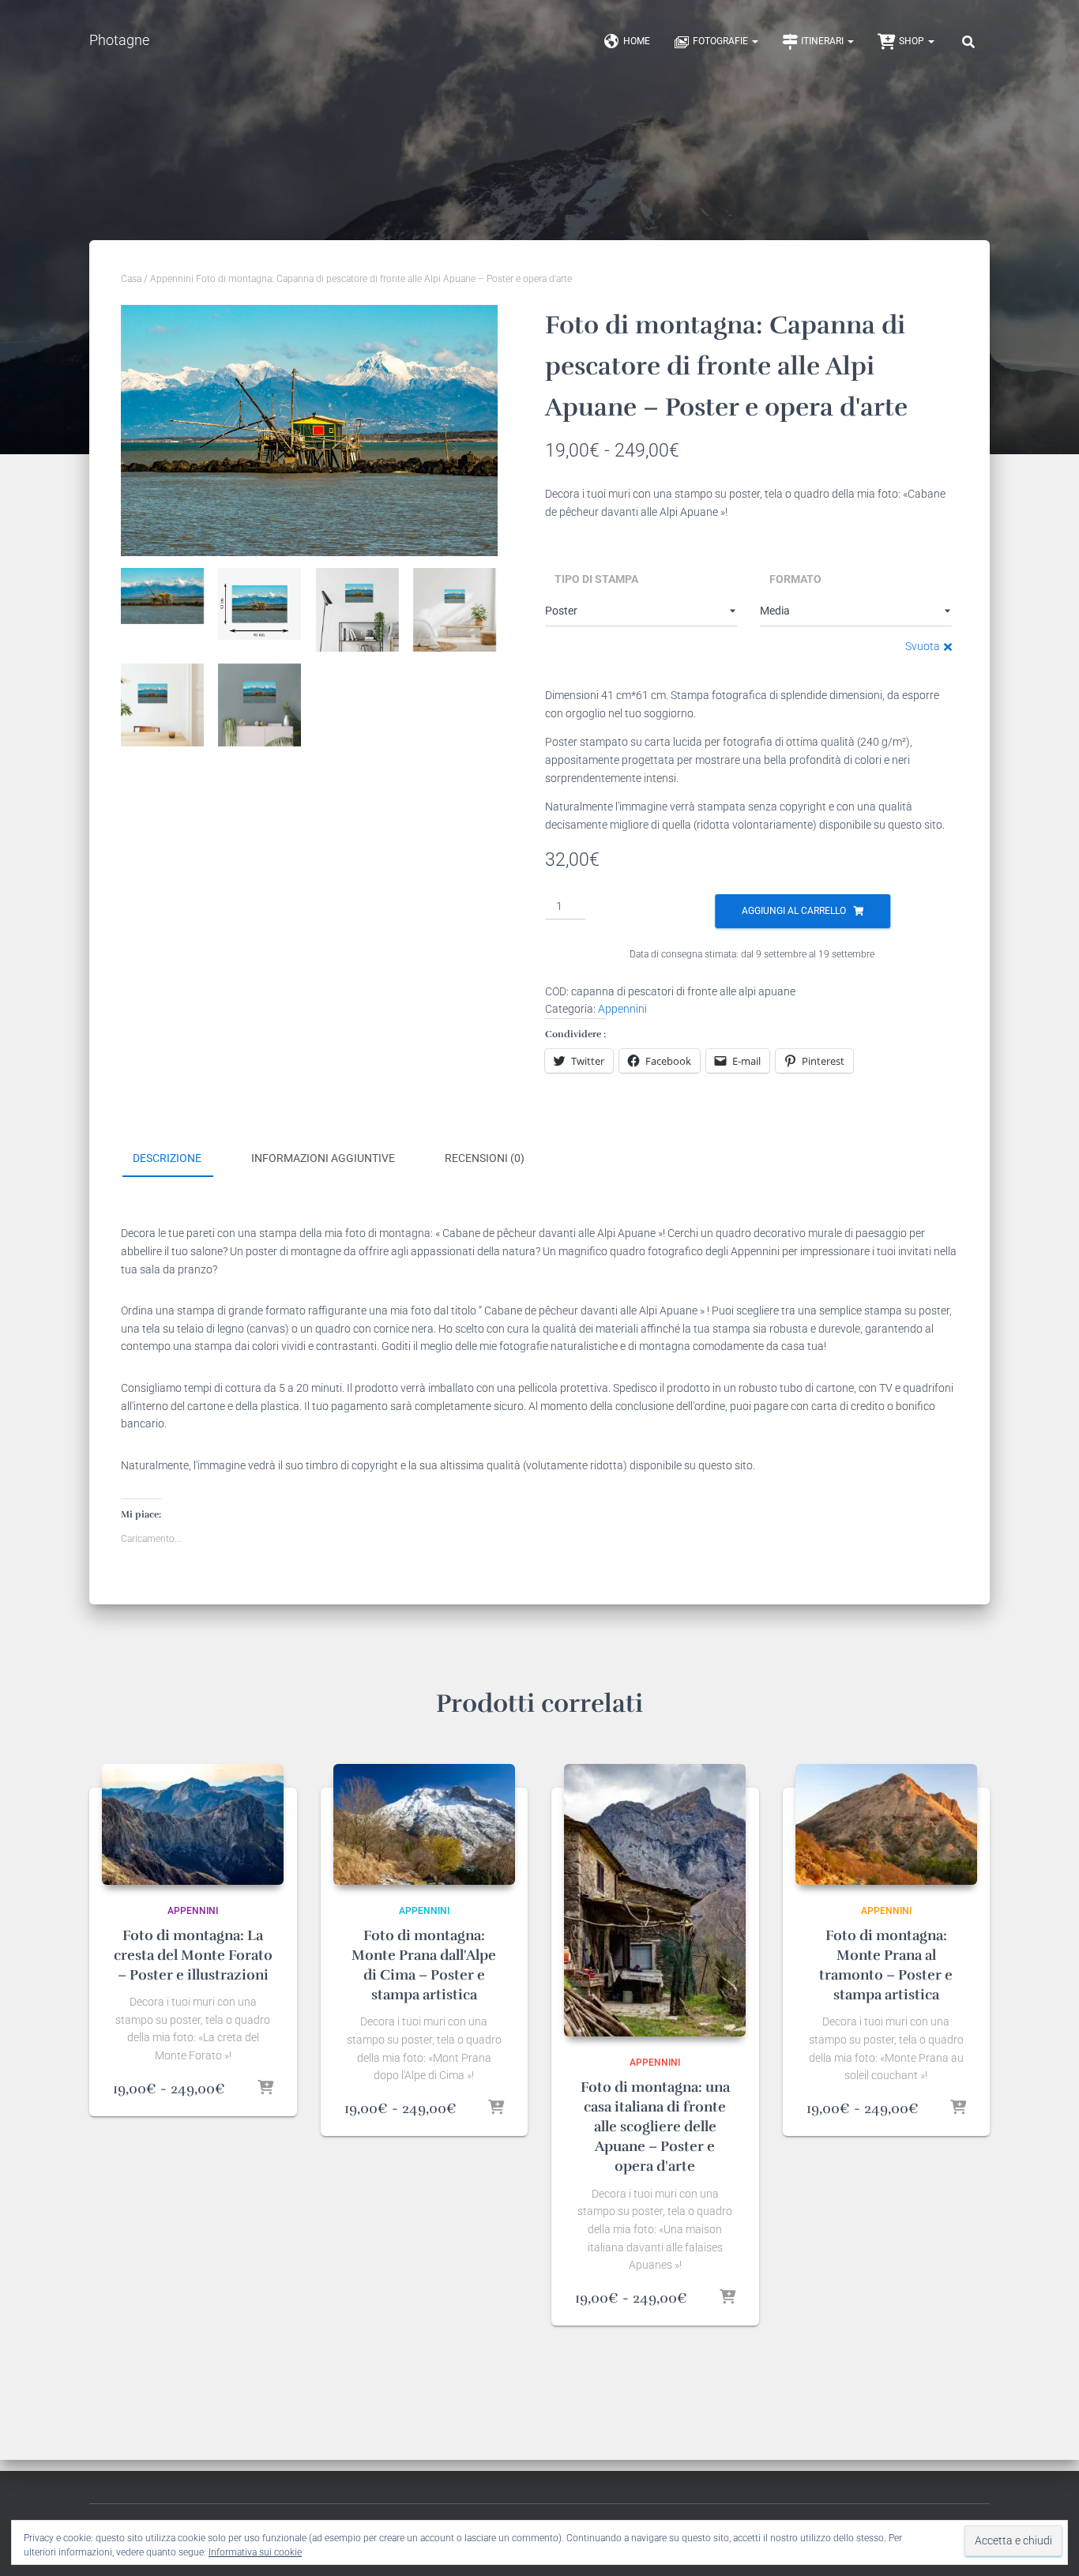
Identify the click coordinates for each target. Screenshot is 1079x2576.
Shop (913, 41)
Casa (131, 279)
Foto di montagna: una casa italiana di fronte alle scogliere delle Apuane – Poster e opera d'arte (655, 2127)
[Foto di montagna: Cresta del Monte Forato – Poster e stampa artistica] (193, 1824)
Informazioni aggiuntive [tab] (323, 1158)
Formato (795, 579)
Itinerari (823, 41)
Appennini (172, 279)
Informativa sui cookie (255, 2552)
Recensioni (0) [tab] (485, 1158)
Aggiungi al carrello (794, 911)
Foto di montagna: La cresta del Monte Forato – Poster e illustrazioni (193, 1955)
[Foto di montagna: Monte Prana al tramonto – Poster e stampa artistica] (886, 1824)
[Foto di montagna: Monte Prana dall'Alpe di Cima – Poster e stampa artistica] (424, 1824)
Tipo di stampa (596, 579)
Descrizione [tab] (167, 1158)
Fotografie (722, 41)
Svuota (923, 646)
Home (637, 41)
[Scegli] (265, 2089)
